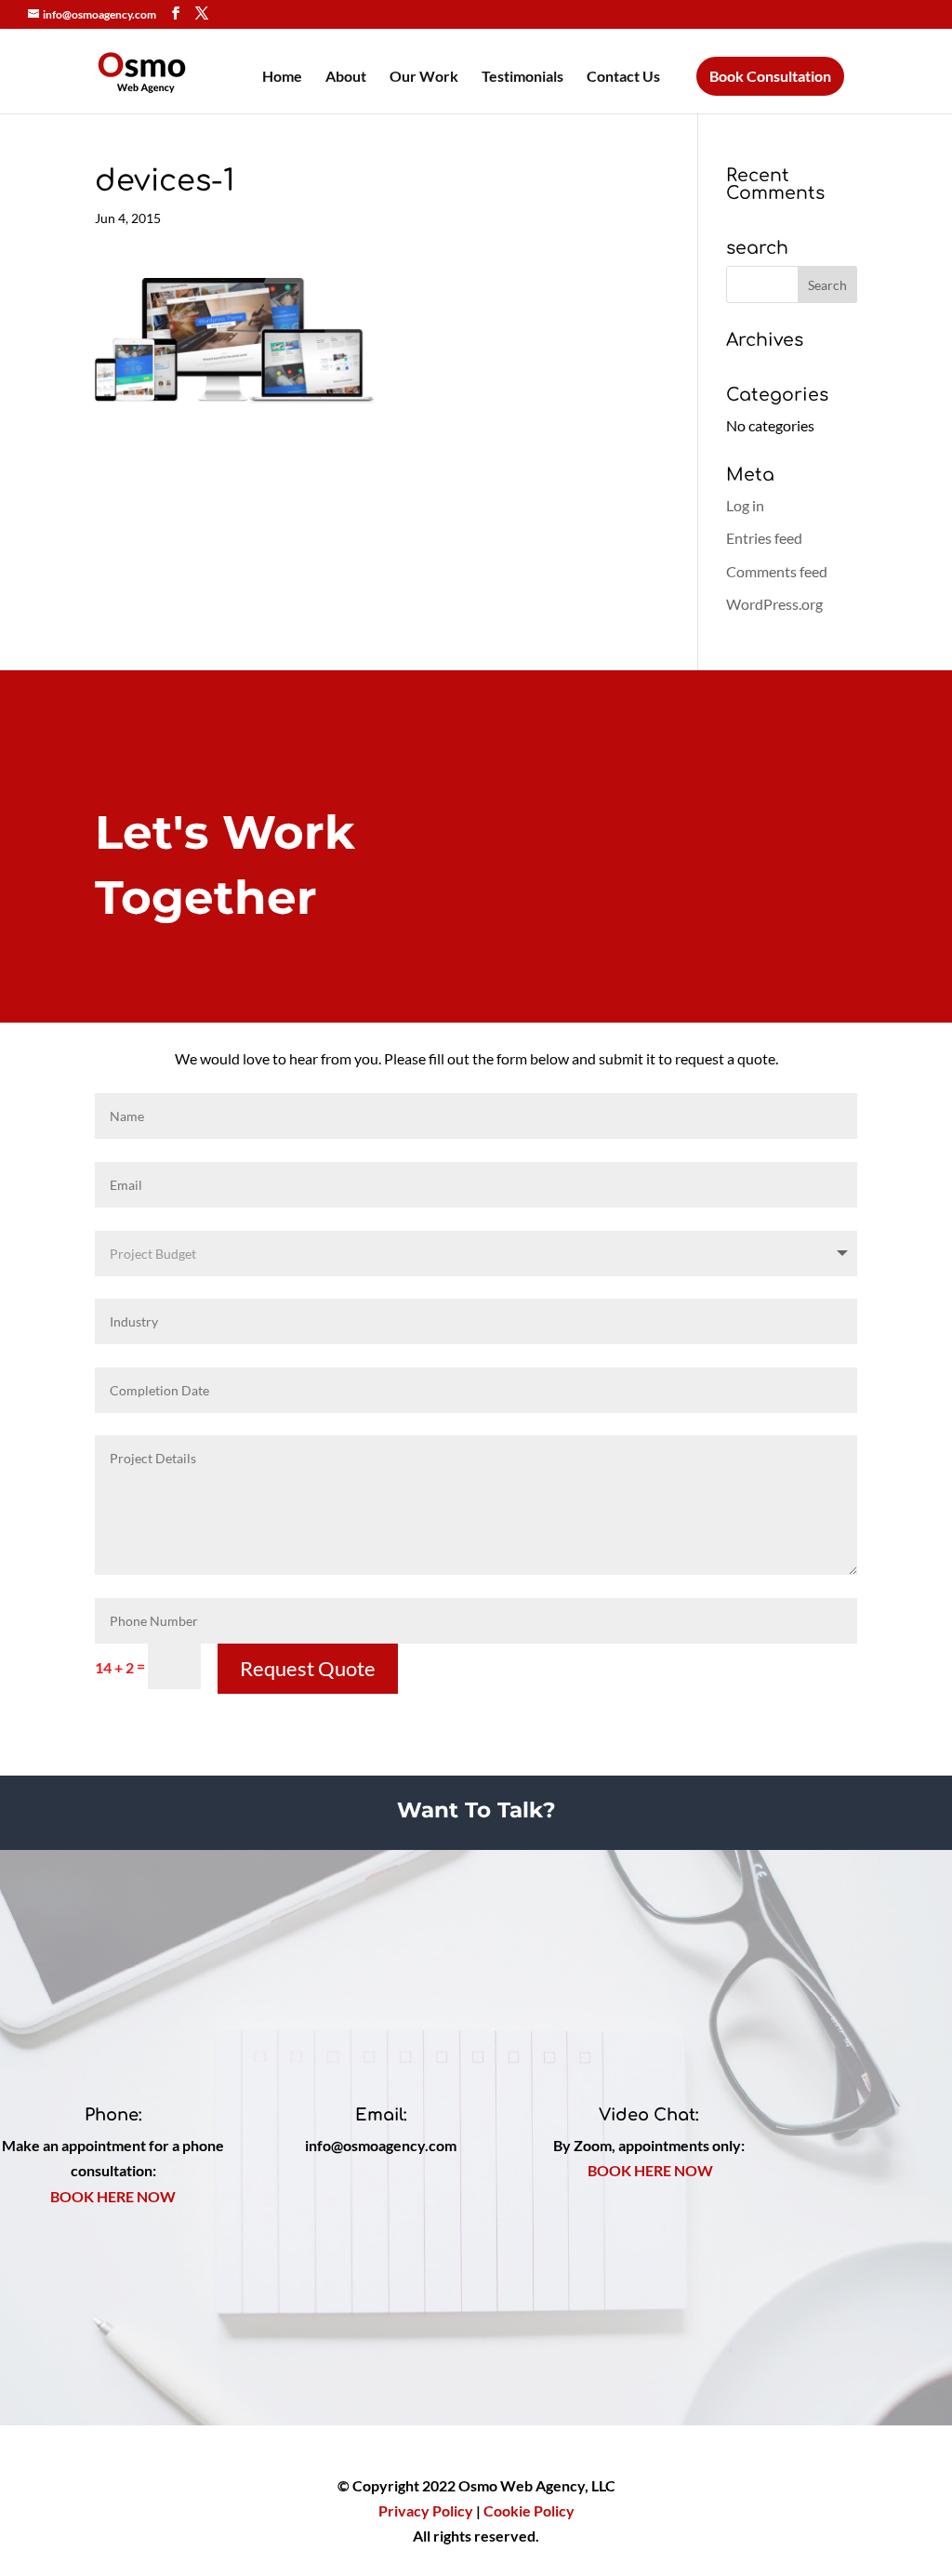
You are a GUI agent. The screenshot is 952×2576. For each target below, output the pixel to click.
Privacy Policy (426, 2510)
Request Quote (308, 1668)
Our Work (424, 77)
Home (282, 77)
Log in (745, 505)
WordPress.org (774, 604)
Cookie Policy (529, 2510)
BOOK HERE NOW (113, 2196)
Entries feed (764, 538)
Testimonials (522, 77)
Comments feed (777, 571)
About (346, 77)
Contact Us (623, 77)
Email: (381, 2115)
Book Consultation (770, 76)
